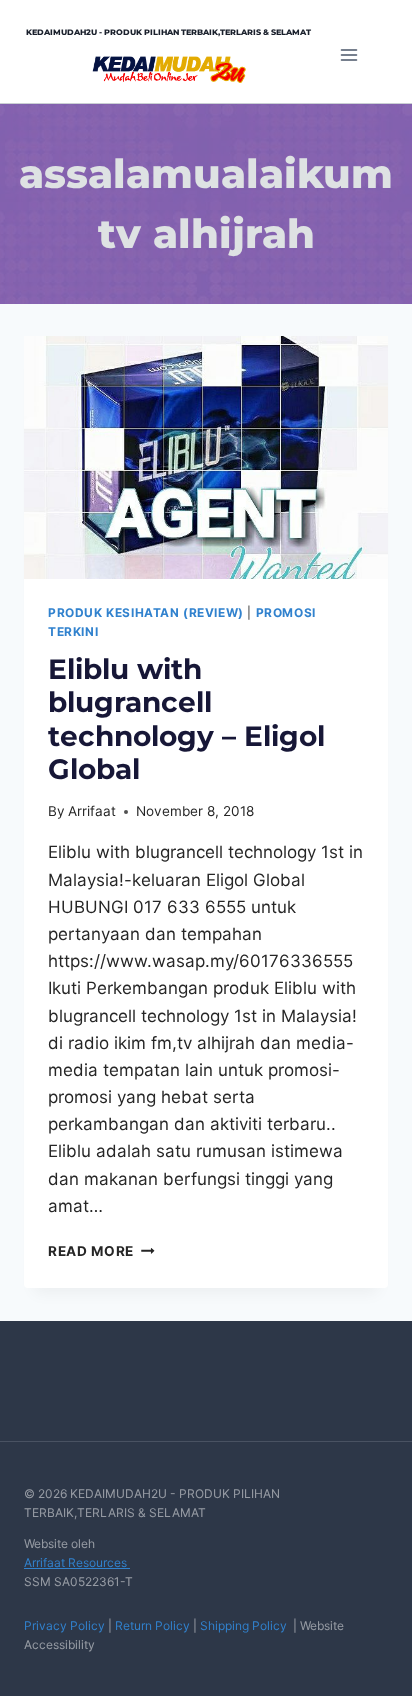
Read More (101, 1251)
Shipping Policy (243, 1625)
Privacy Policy (64, 1625)
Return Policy (152, 1625)
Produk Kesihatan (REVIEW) (146, 612)
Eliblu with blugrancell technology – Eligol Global (186, 719)
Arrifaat (92, 811)
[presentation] (206, 457)
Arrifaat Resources (77, 1562)
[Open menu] (348, 54)
